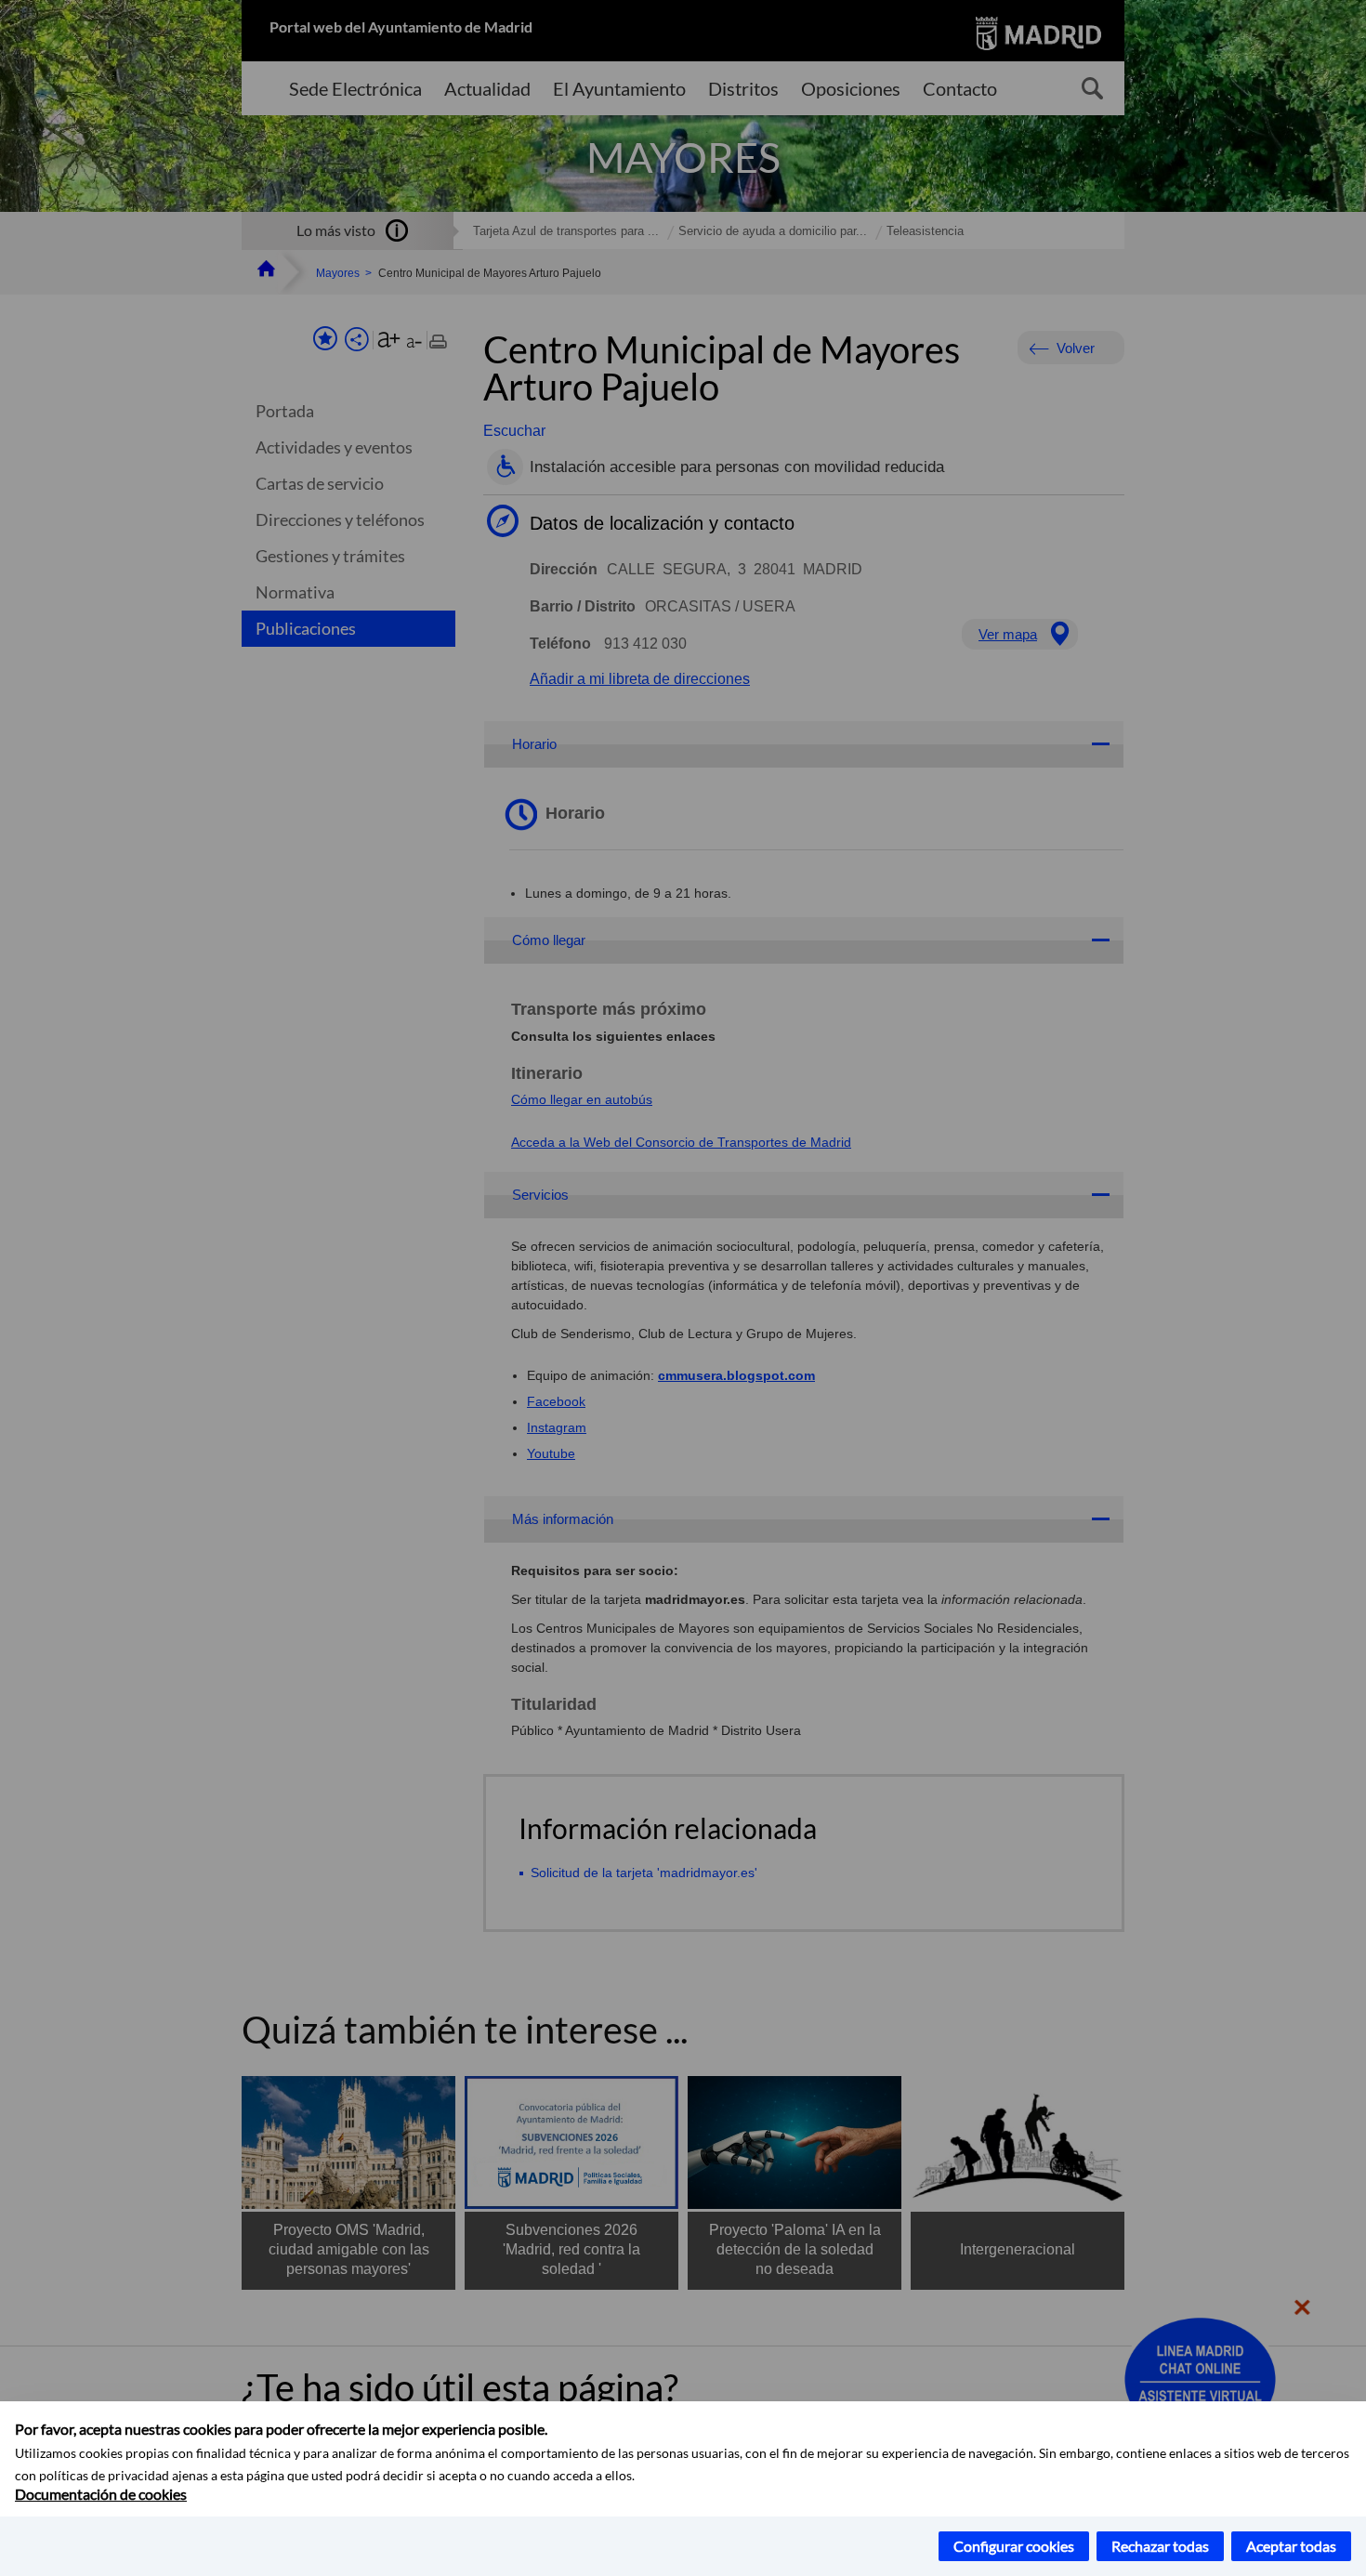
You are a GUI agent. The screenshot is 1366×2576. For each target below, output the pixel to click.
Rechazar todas (1160, 2546)
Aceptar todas (1291, 2546)
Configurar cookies (1014, 2546)
